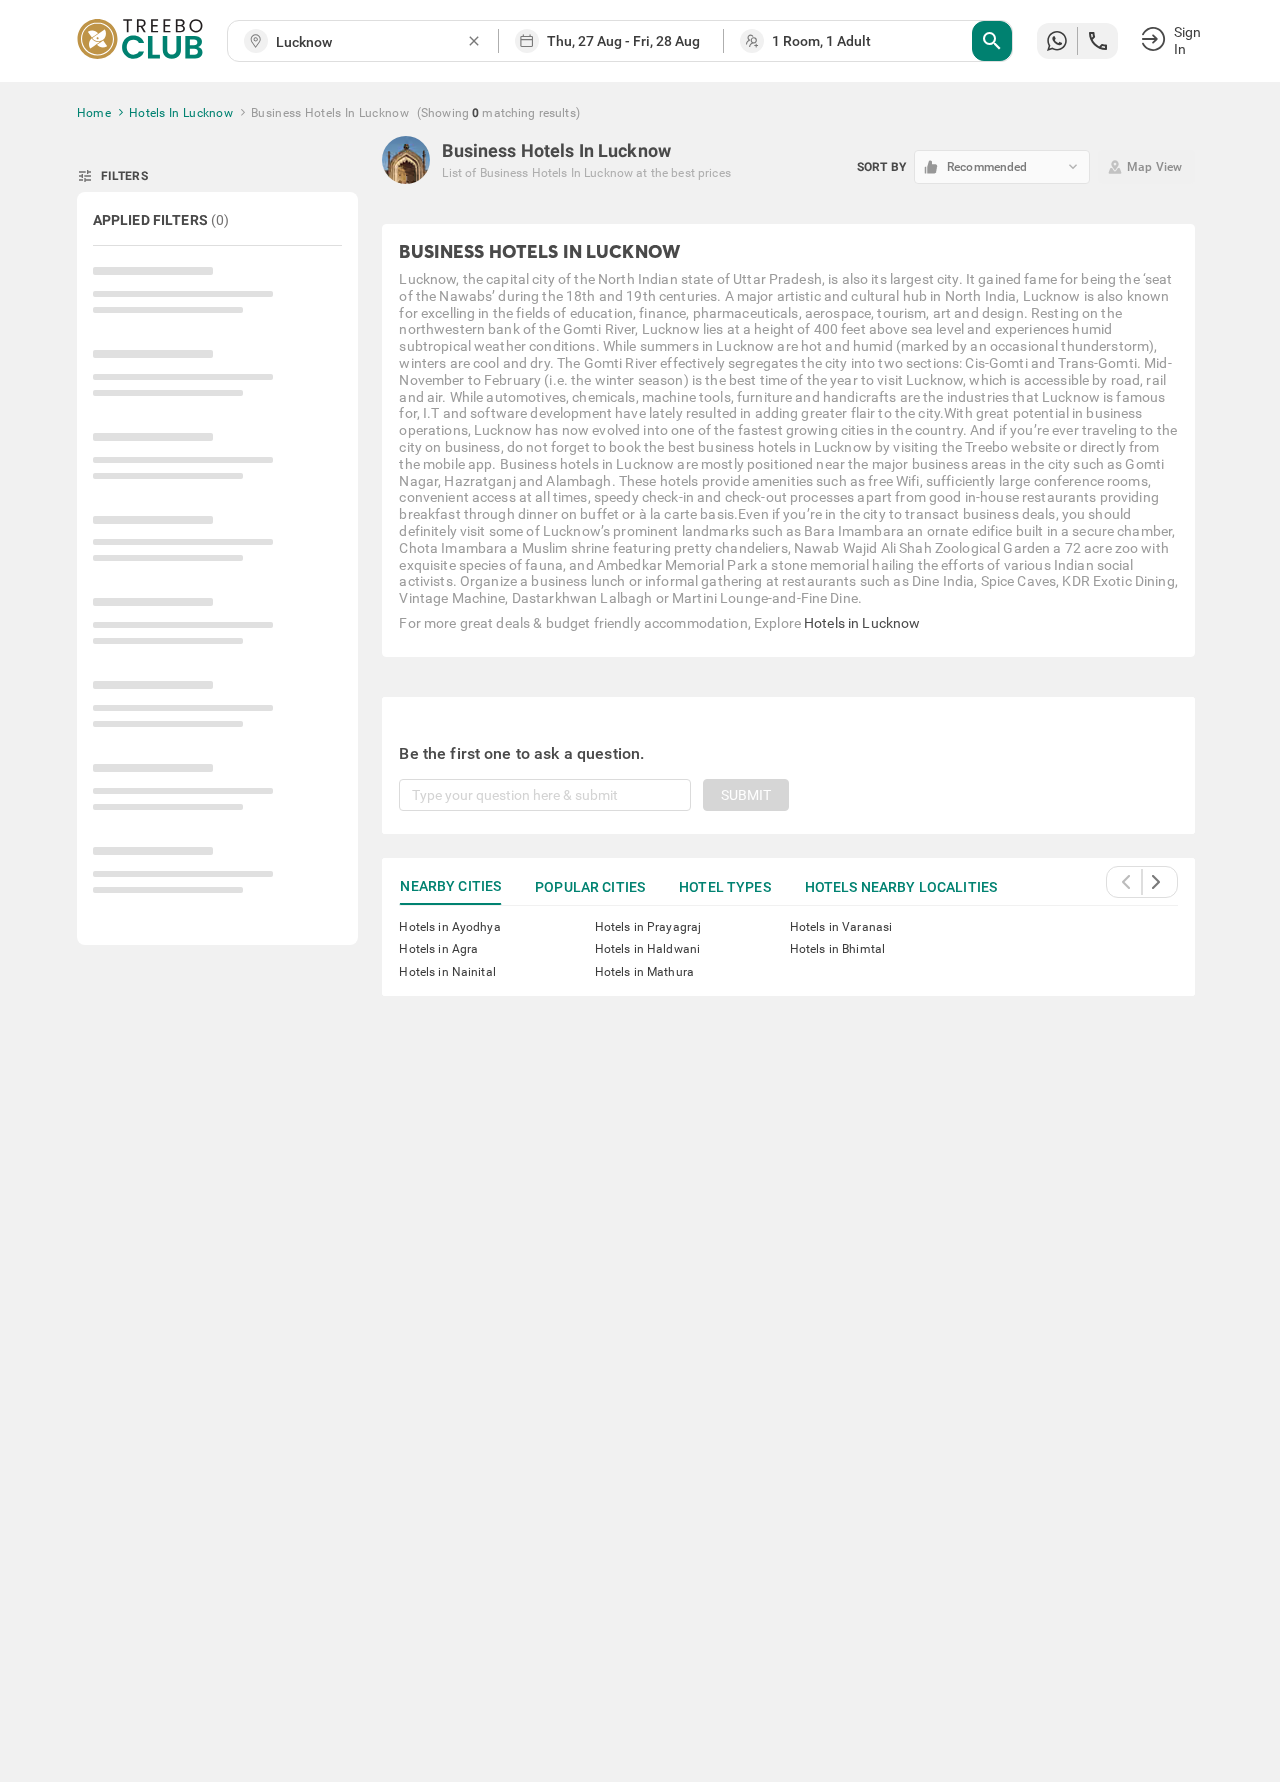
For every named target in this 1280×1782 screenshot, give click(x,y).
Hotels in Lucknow (862, 623)
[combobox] (371, 42)
